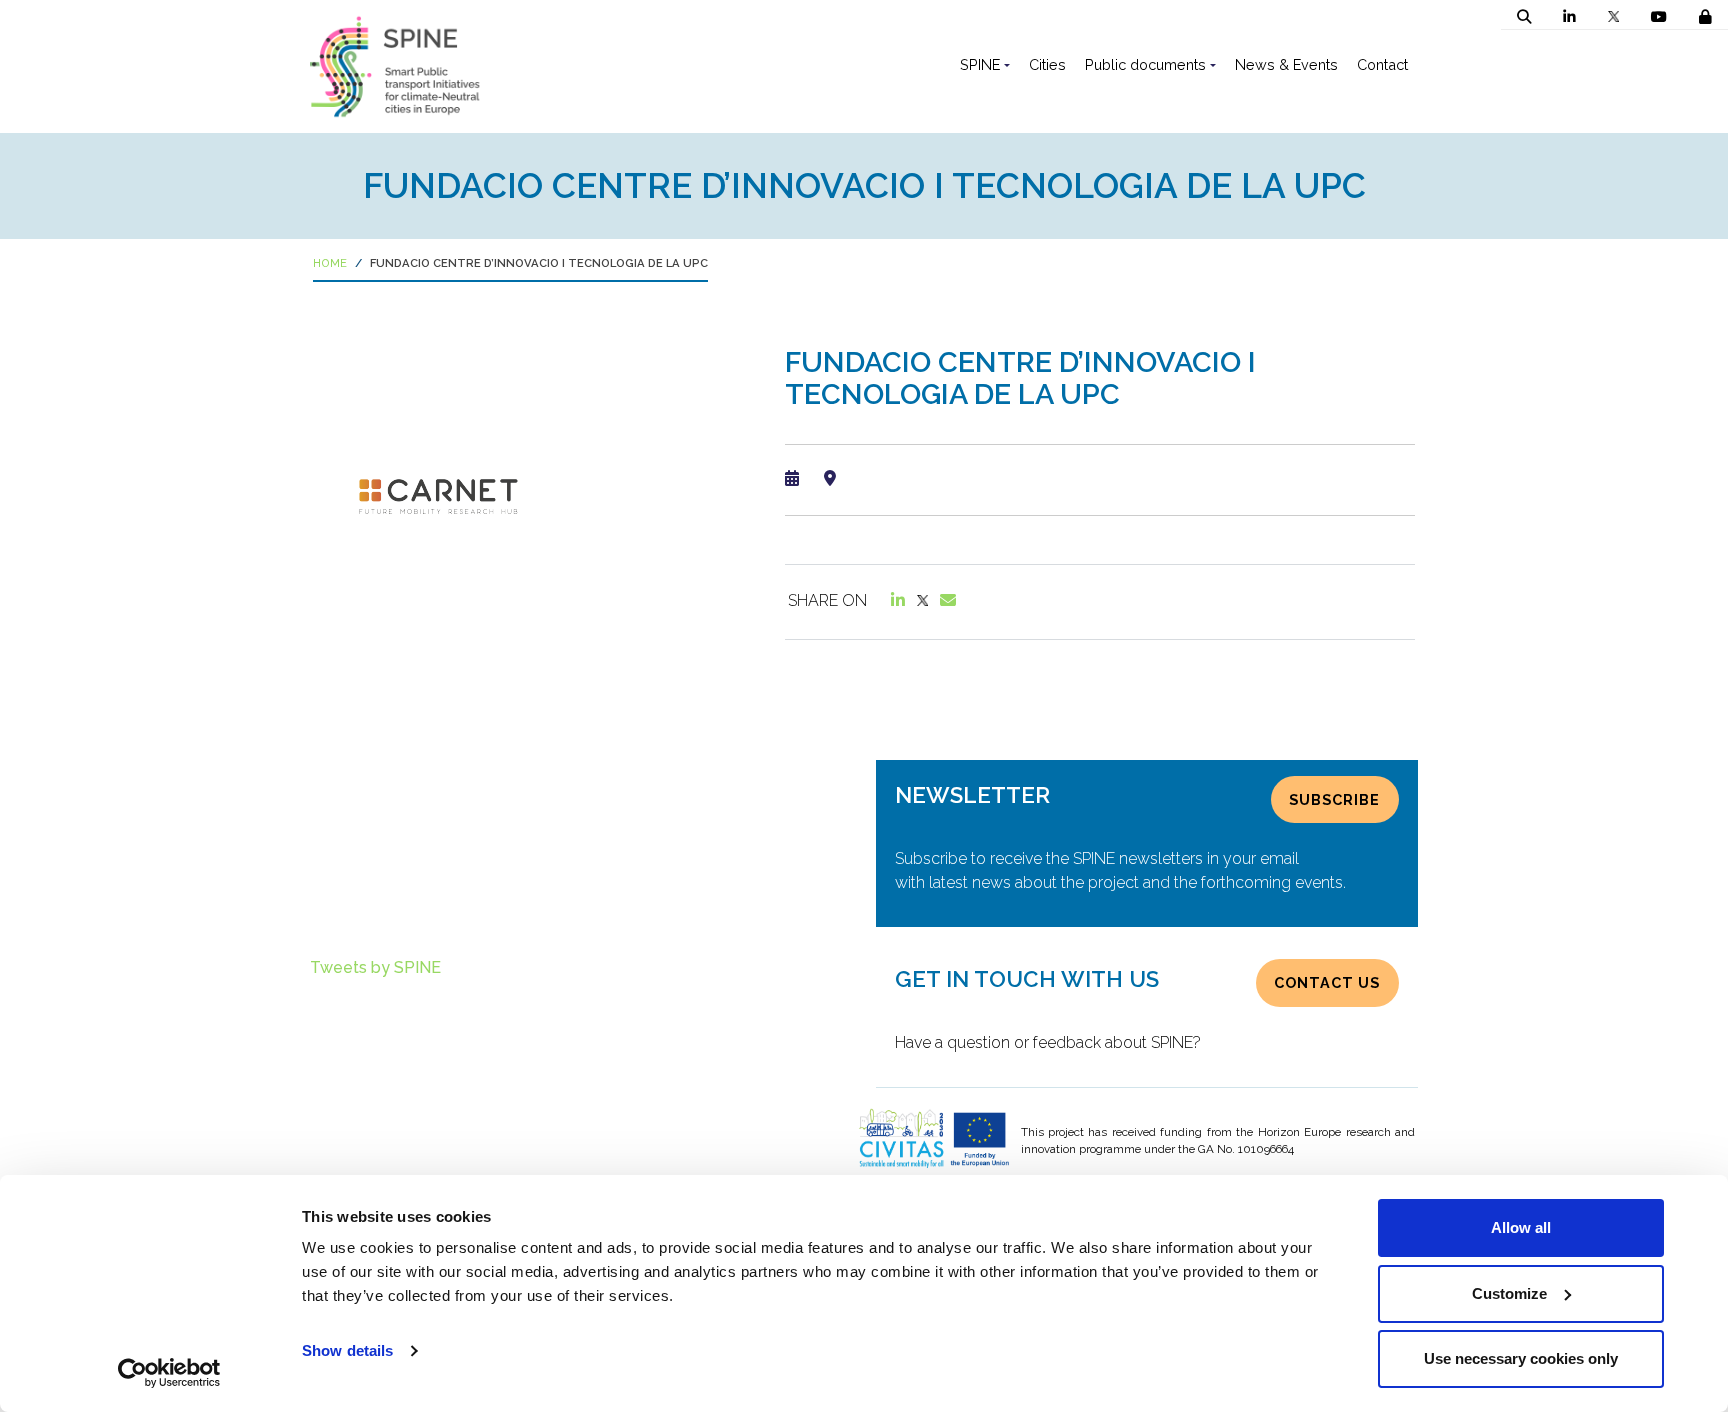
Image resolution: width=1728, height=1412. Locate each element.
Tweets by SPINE (375, 967)
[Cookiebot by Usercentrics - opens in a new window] (169, 1373)
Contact (1382, 64)
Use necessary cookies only (1521, 1358)
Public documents (1145, 64)
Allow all (1521, 1227)
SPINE (980, 64)
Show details (347, 1350)
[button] (1524, 16)
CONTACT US (1327, 982)
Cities (1047, 64)
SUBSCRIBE (1334, 799)
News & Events (1286, 64)
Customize (1509, 1293)
